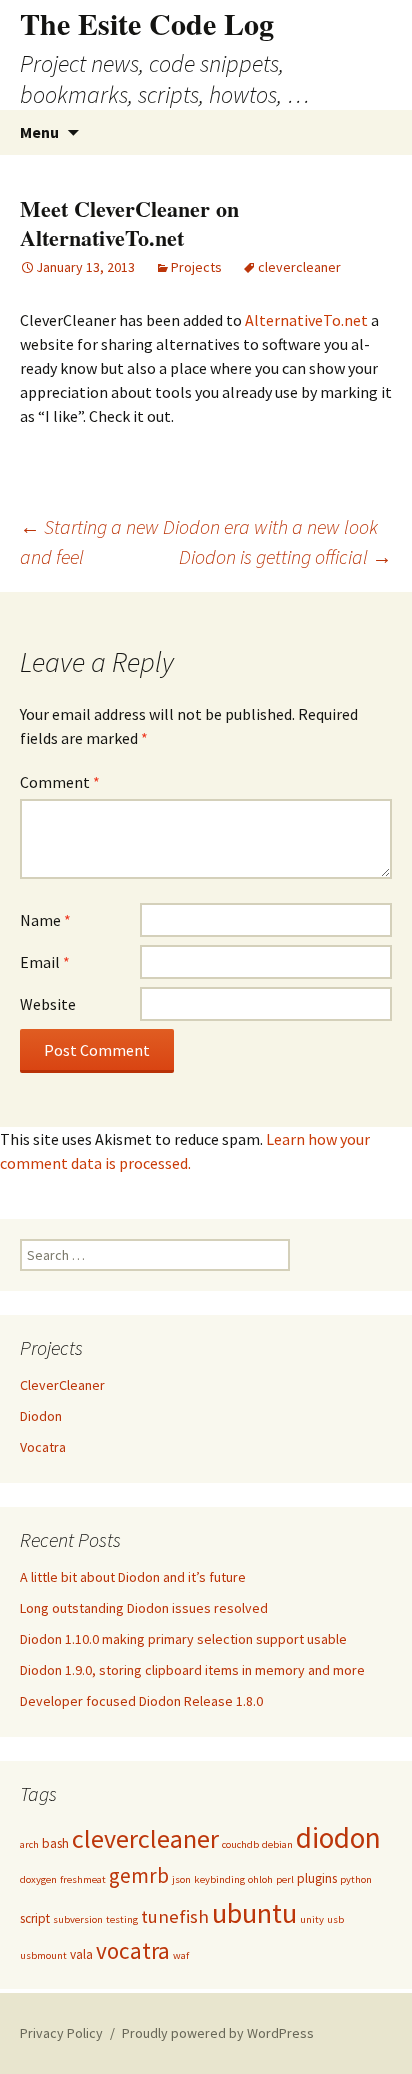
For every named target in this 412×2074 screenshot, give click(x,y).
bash (55, 1843)
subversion (78, 1919)
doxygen (38, 1879)
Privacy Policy (61, 2033)
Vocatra (43, 1447)
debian (277, 1844)
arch (29, 1844)
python (356, 1879)
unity (312, 1919)
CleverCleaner (62, 1385)
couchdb (240, 1844)
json (181, 1879)
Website (48, 1004)
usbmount (43, 1955)
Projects (196, 267)
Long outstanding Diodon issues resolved (144, 1608)
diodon (338, 1837)
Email (45, 962)
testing (122, 1919)
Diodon (41, 1416)
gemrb (139, 1875)
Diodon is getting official (285, 556)
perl (285, 1879)
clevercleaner (299, 267)
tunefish (175, 1916)
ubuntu (254, 1913)
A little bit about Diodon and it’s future (133, 1577)
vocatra (133, 1950)
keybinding (219, 1879)
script (35, 1918)
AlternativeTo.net (306, 320)
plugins (317, 1878)
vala (81, 1954)
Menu (39, 132)
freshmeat (83, 1879)
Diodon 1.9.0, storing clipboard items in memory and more (192, 1670)
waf (181, 1955)
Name (45, 920)
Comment (60, 782)
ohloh (260, 1879)
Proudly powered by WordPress (218, 2033)
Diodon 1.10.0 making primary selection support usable (183, 1639)
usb (335, 1919)
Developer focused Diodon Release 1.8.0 (141, 1701)
